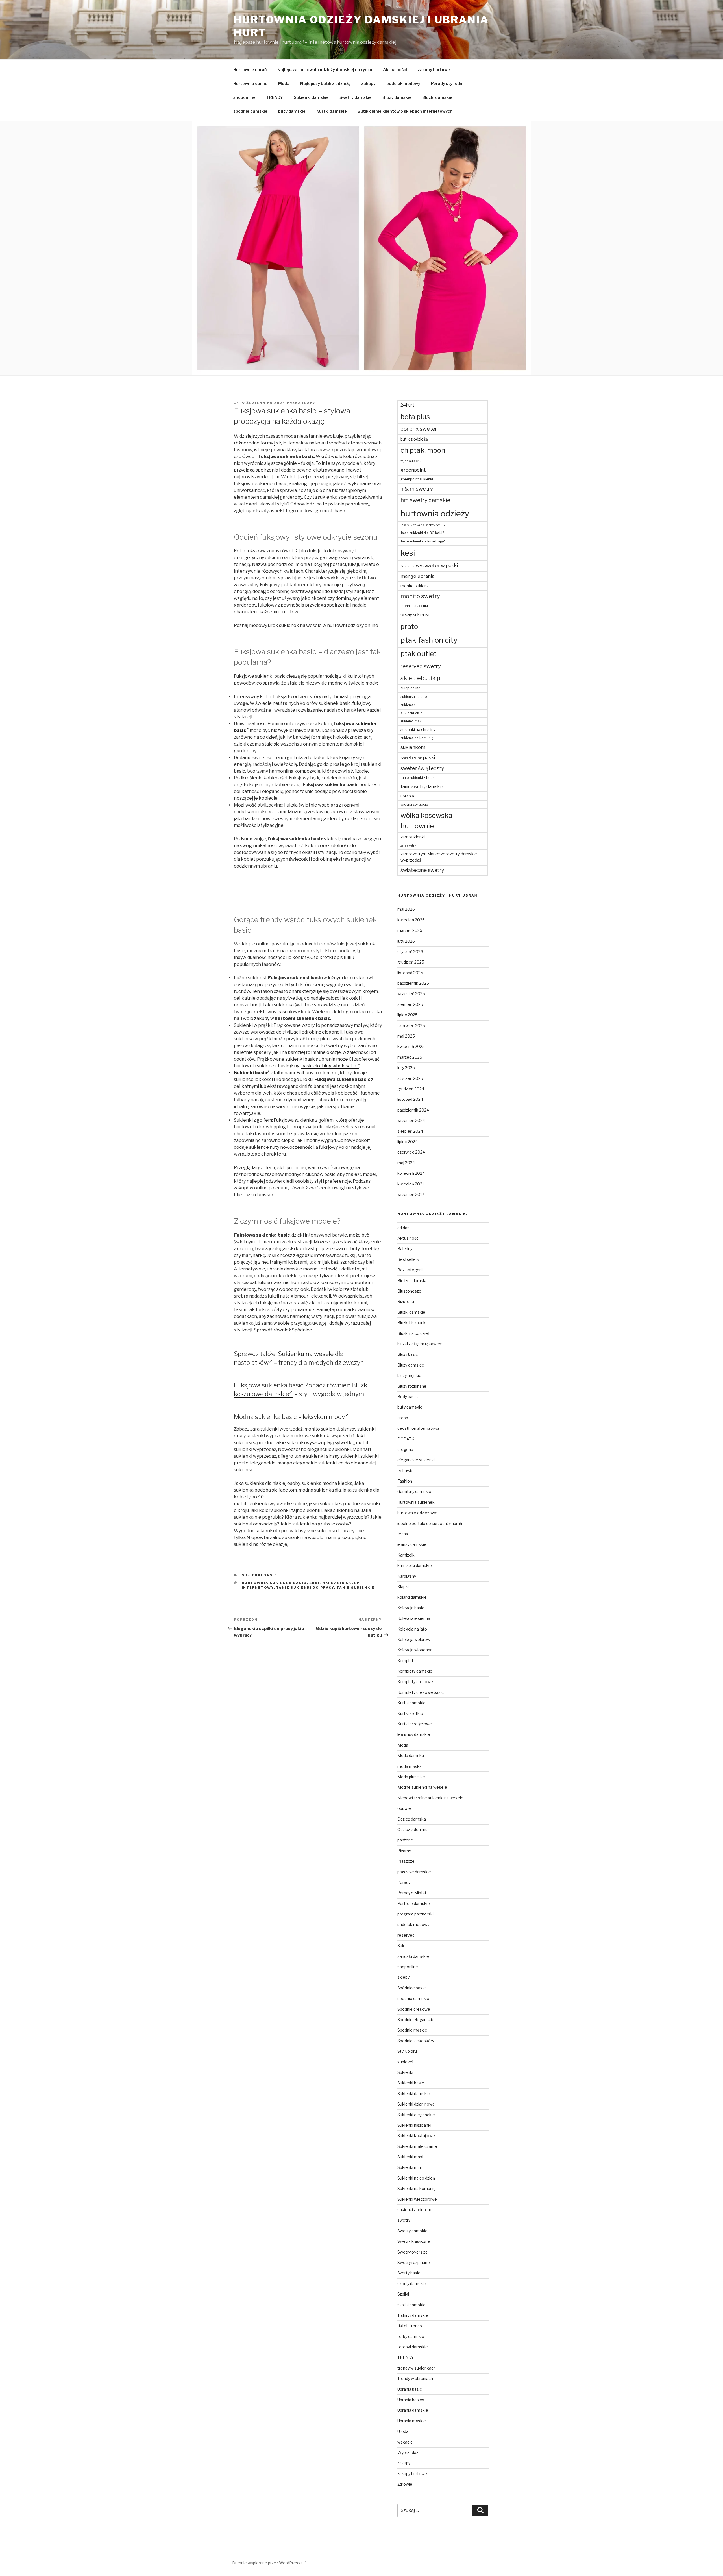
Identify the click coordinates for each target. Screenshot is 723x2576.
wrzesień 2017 (411, 1194)
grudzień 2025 (411, 962)
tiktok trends (410, 2326)
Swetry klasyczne (414, 2241)
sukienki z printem (414, 2210)
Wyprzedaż (408, 2452)
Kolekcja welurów (414, 1639)
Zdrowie (405, 2484)
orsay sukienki (415, 615)
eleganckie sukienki (416, 1460)
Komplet (405, 1661)
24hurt (407, 405)
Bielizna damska (412, 1281)
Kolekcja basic (411, 1608)
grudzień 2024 (411, 1089)
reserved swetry (421, 666)
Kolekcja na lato (412, 1629)
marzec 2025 (410, 1057)
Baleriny (405, 1249)
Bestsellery (408, 1259)
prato (409, 626)
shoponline (244, 97)
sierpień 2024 (410, 1131)
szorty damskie (412, 2284)
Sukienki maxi (410, 2157)
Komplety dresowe (415, 1682)
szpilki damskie (411, 2305)
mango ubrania (417, 576)
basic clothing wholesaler (329, 1066)
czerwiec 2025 (411, 1026)
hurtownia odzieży (435, 514)
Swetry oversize (413, 2252)
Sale (401, 1946)
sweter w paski (418, 758)
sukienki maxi (411, 721)
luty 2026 (406, 941)
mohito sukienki (415, 586)
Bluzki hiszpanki (412, 1323)
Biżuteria (406, 1301)
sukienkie (408, 705)
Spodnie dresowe (414, 2009)
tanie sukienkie (356, 1588)
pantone (405, 1840)
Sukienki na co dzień (416, 2178)
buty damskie (292, 111)
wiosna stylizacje (414, 804)
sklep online (410, 688)
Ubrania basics (411, 2400)
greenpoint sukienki (417, 479)
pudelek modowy (403, 83)
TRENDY (275, 97)
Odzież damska (412, 1819)
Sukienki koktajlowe (416, 2136)
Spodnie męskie (412, 2030)
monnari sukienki (414, 606)
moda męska (410, 1766)
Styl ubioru (407, 2051)
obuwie (404, 1808)
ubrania (407, 796)
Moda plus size (411, 1777)
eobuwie (405, 1471)
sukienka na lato (414, 697)
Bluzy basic (408, 1354)
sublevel (405, 2062)
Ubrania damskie (413, 2410)
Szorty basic (409, 2273)
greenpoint (413, 470)
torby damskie (411, 2336)
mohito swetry (420, 596)
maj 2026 (406, 909)
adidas (403, 1228)
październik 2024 (413, 1110)
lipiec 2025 (408, 1015)
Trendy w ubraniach (415, 2378)
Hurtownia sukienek (416, 1502)
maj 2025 (406, 1036)
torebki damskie (413, 2347)
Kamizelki (406, 1555)
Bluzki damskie (437, 97)
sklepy (403, 1977)
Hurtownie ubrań (250, 70)
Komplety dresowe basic (421, 1692)
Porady (404, 1882)
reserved (406, 1935)
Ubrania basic (410, 2389)
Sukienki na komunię (416, 2188)
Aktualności (395, 70)
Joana (309, 403)
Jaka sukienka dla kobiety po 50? (423, 525)
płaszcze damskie (414, 1872)
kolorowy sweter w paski (429, 565)
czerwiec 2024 (411, 1152)
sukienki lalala (411, 713)
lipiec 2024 (408, 1142)
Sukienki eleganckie (416, 2115)
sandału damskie (413, 1956)
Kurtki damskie (332, 111)
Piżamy (404, 1851)
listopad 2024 (410, 1099)
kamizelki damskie (415, 1565)
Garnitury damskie (414, 1491)
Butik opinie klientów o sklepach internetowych (405, 111)
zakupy (368, 83)
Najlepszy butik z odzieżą (325, 83)
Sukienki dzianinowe (416, 2104)
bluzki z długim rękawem (420, 1344)
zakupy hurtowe (434, 70)
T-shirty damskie (413, 2315)
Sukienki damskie (311, 97)
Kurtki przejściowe (415, 1724)
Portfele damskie (414, 1903)
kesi (408, 553)
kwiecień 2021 (411, 1184)
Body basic (408, 1397)
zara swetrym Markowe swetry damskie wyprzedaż (439, 857)
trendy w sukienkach (417, 2368)
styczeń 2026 (410, 952)
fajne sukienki (411, 461)
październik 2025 (413, 983)
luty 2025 (406, 1068)
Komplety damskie (415, 1671)
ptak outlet (419, 654)
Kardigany (407, 1576)
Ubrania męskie (412, 2421)
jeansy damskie (412, 1544)
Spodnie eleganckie (416, 2020)
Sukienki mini (410, 2167)
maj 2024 (406, 1163)
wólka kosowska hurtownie (426, 820)
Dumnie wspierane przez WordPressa (268, 2563)
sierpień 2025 (410, 1004)
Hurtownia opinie (250, 83)
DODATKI (406, 1439)
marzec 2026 (410, 930)
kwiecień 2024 (411, 1173)
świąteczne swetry (422, 870)
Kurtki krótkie (410, 1713)
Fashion (405, 1481)
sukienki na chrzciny (418, 729)
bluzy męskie (409, 1375)
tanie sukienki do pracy (305, 1588)
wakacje (405, 2442)
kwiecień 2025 (411, 1046)
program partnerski (415, 1914)
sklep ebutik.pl (421, 678)
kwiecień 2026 (411, 920)
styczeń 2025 (410, 1078)
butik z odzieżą (414, 439)
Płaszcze (406, 1861)
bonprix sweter (419, 429)
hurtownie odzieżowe (417, 1513)
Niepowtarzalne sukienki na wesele (430, 1798)
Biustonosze (409, 1291)
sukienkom (413, 747)
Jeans (403, 1534)
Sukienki (405, 2072)
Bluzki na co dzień (414, 1333)
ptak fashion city (429, 640)
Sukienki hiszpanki (414, 2125)
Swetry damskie (356, 97)
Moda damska (411, 1756)
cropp (403, 1418)
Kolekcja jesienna (414, 1618)
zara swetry (408, 846)
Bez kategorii (410, 1270)
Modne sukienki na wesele (422, 1787)
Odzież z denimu (412, 1829)
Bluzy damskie (397, 97)
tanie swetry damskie (422, 787)
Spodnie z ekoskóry (416, 2041)
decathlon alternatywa (418, 1428)
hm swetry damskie (425, 500)
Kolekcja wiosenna (415, 1650)
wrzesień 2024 (411, 1120)
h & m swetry (417, 489)
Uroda (403, 2431)
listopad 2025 (410, 973)
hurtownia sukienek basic (274, 1583)
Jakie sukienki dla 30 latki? (422, 533)
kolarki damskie (412, 1597)
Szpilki (403, 2294)
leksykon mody (324, 1417)
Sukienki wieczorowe (417, 2199)
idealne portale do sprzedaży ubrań (430, 1523)
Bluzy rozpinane (412, 1386)
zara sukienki (413, 837)
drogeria (405, 1449)
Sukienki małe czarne (417, 2146)
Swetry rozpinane (414, 2262)
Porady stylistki (447, 83)
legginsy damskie (414, 1734)
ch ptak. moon (423, 450)
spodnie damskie (250, 111)
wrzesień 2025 (411, 994)
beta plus (415, 417)
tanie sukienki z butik (418, 778)
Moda (284, 83)
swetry (404, 2220)
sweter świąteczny (422, 768)
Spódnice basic (411, 1988)
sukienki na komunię (417, 738)
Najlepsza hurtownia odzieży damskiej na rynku (325, 70)
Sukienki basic (250, 1073)
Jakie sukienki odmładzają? (423, 541)
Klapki (403, 1587)
